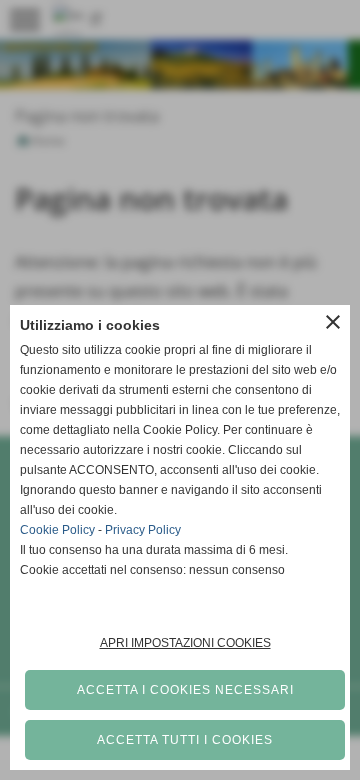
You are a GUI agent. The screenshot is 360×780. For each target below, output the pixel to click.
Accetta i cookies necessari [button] (185, 690)
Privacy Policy (143, 530)
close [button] (333, 322)
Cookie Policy (57, 530)
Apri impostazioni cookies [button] (185, 643)
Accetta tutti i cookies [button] (185, 740)
